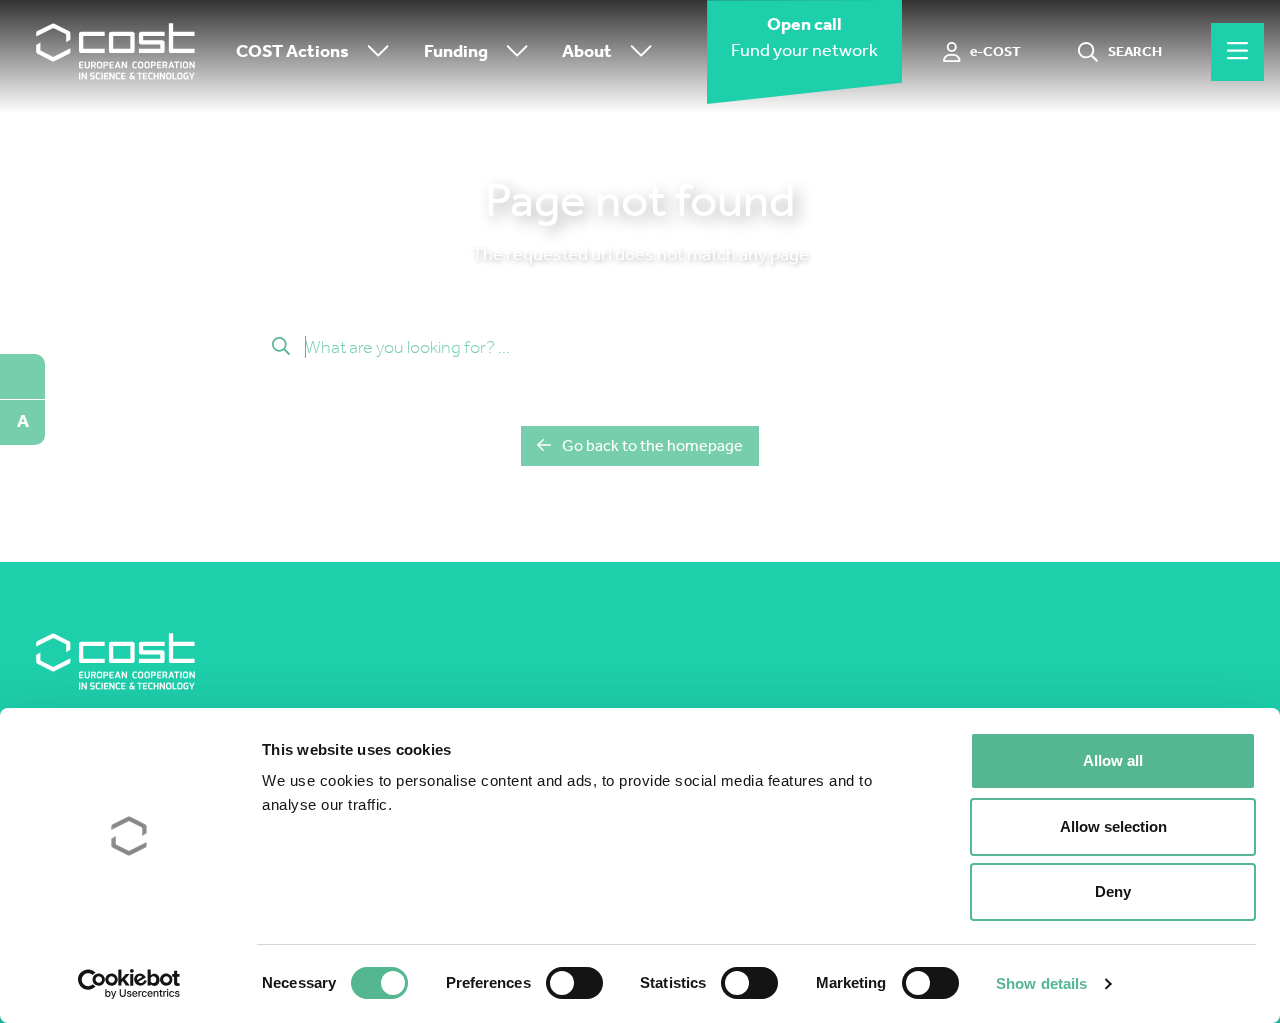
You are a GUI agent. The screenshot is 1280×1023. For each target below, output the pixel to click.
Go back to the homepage (652, 445)
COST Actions (292, 51)
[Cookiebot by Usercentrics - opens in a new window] (129, 984)
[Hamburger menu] (1237, 52)
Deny (1113, 891)
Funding (456, 51)
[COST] (116, 52)
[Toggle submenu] (374, 52)
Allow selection (1113, 826)
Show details (1041, 983)
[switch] (574, 983)
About (587, 51)
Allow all (1113, 760)
